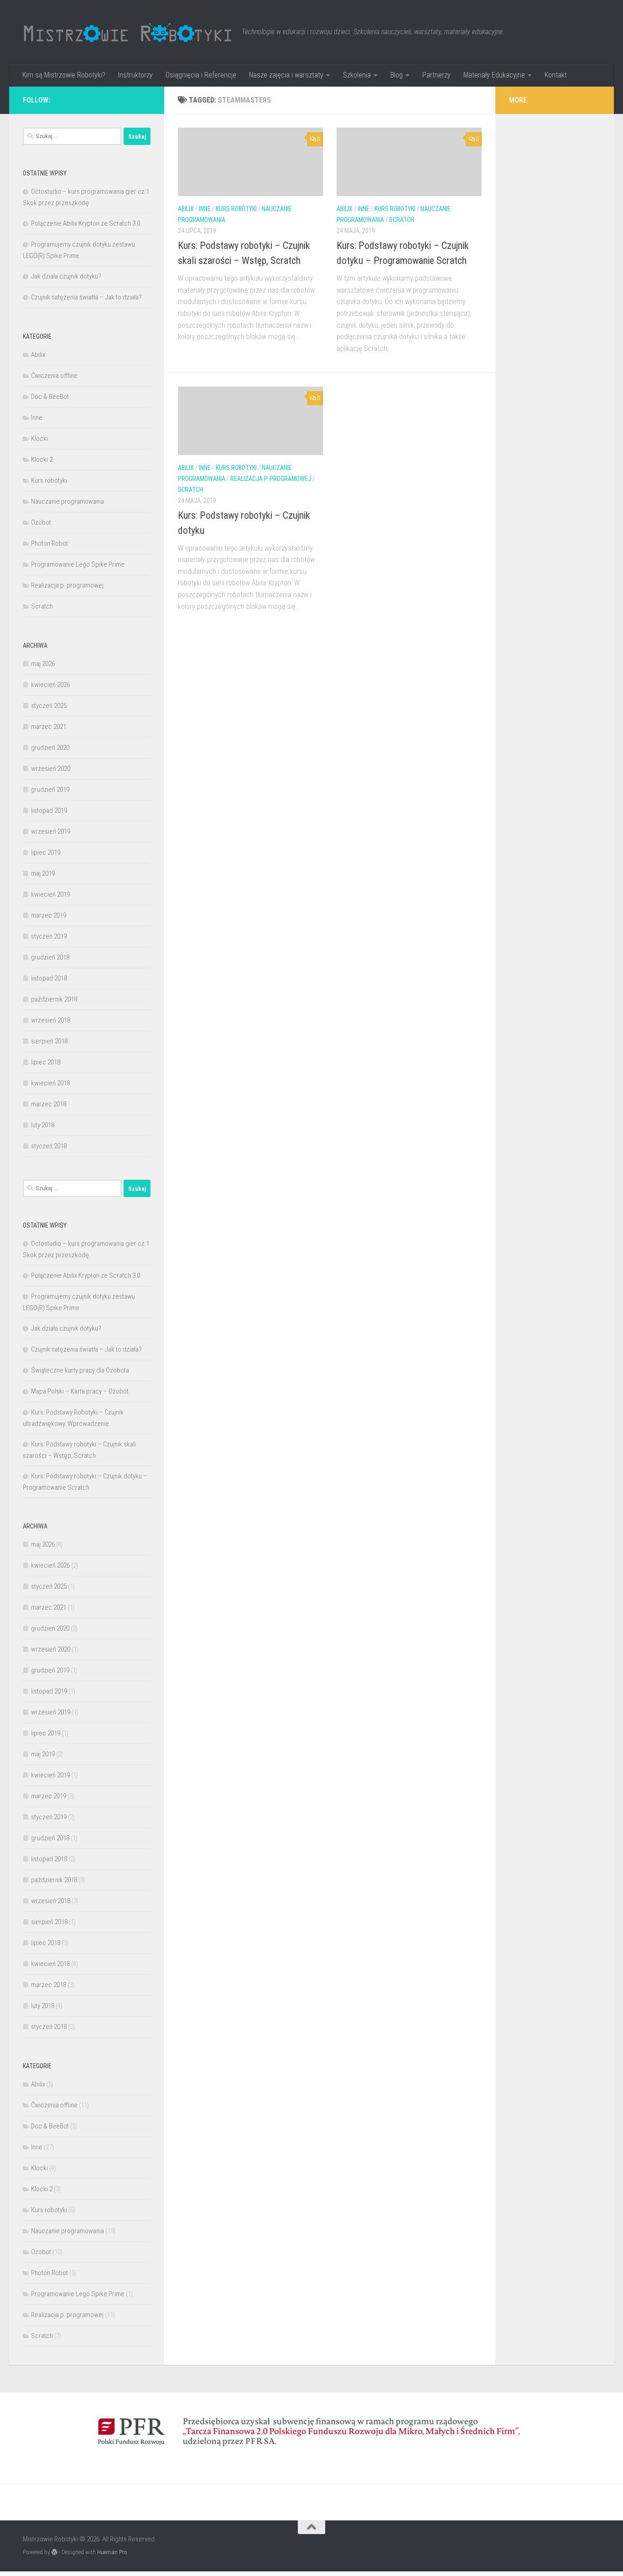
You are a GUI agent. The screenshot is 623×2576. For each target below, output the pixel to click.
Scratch (402, 220)
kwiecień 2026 (50, 685)
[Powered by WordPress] (55, 2552)
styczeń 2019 (49, 936)
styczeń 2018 (49, 1146)
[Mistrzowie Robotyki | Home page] (128, 32)
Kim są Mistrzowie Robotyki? (64, 75)
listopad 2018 (49, 978)
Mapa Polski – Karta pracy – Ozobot (80, 1391)
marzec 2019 (49, 915)
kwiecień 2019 (50, 894)
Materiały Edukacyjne (494, 75)
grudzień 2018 (50, 957)
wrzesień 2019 (51, 831)
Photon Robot (49, 543)
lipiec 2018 (46, 1062)
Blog (397, 75)
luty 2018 (43, 1125)
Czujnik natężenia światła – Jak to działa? (86, 297)
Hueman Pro (112, 2552)
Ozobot (41, 522)
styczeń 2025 (49, 706)
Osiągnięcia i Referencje (201, 75)
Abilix (186, 209)
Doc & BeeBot (50, 397)
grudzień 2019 (50, 790)
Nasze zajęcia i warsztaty (286, 75)
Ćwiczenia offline (54, 376)
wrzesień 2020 (51, 769)
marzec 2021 (49, 727)
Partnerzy (436, 75)
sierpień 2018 (49, 1041)
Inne (205, 209)
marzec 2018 (49, 1104)
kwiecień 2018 (50, 1083)
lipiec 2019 (46, 852)
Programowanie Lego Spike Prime (78, 564)
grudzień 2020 (50, 748)
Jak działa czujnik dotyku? (66, 276)
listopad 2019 (49, 810)
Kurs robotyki (236, 209)
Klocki (39, 439)
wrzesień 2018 (51, 1020)
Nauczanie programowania (67, 501)
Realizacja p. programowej (271, 479)
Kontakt (556, 75)
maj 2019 (43, 873)
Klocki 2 (42, 459)
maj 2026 (43, 664)
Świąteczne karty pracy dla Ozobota (80, 1370)
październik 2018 (54, 999)
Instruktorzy (135, 75)
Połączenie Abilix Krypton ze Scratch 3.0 (86, 223)
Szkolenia (357, 75)
